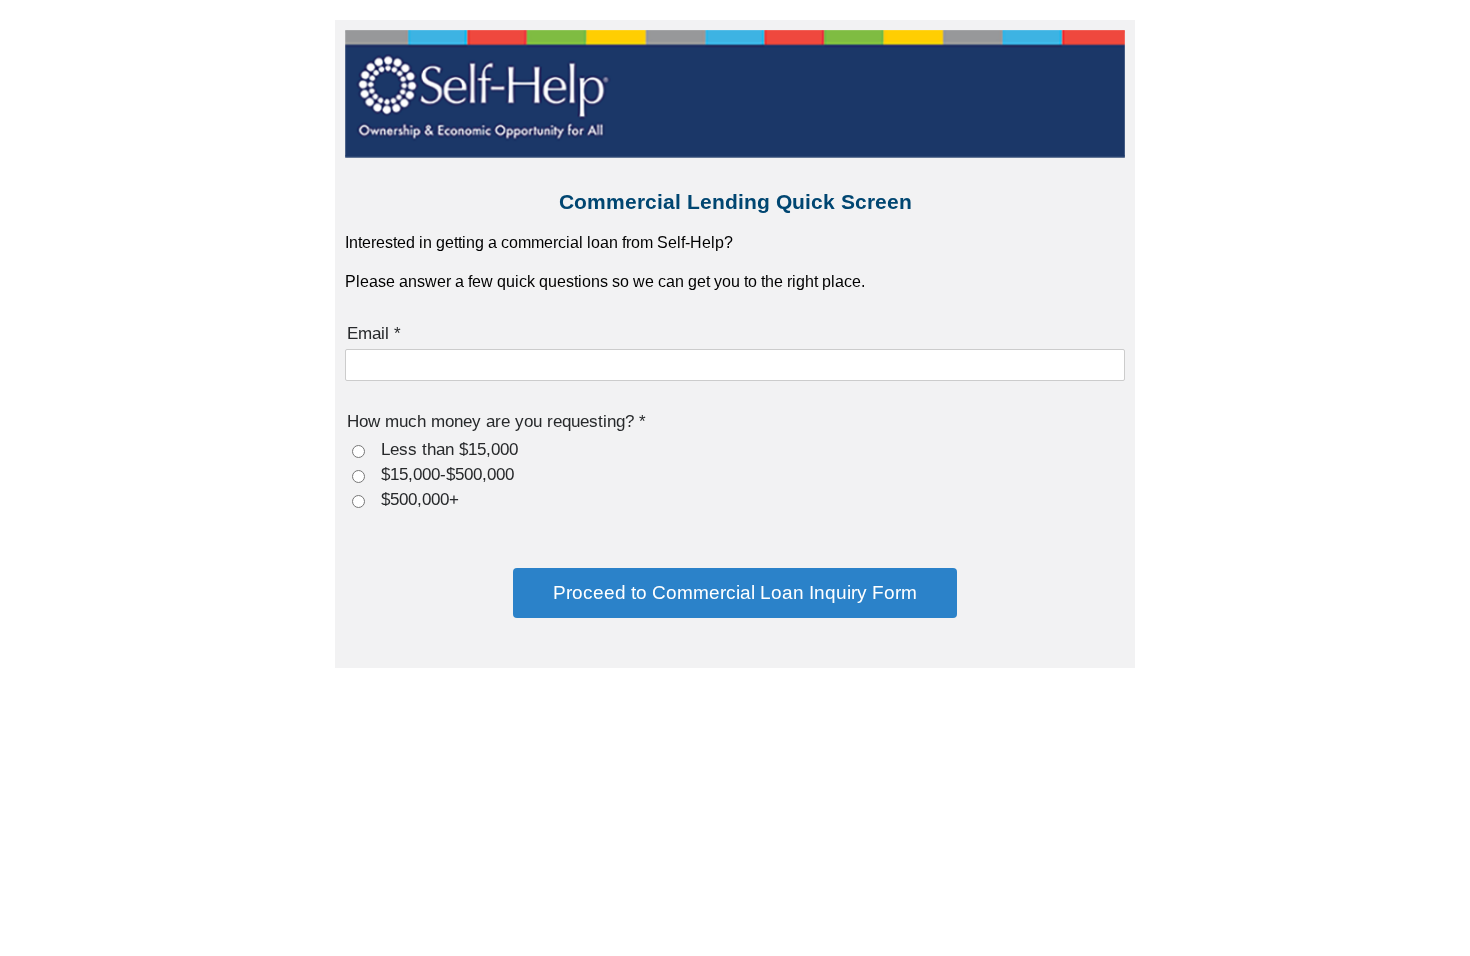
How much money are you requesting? (496, 421)
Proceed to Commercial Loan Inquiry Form (735, 592)
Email (374, 333)
